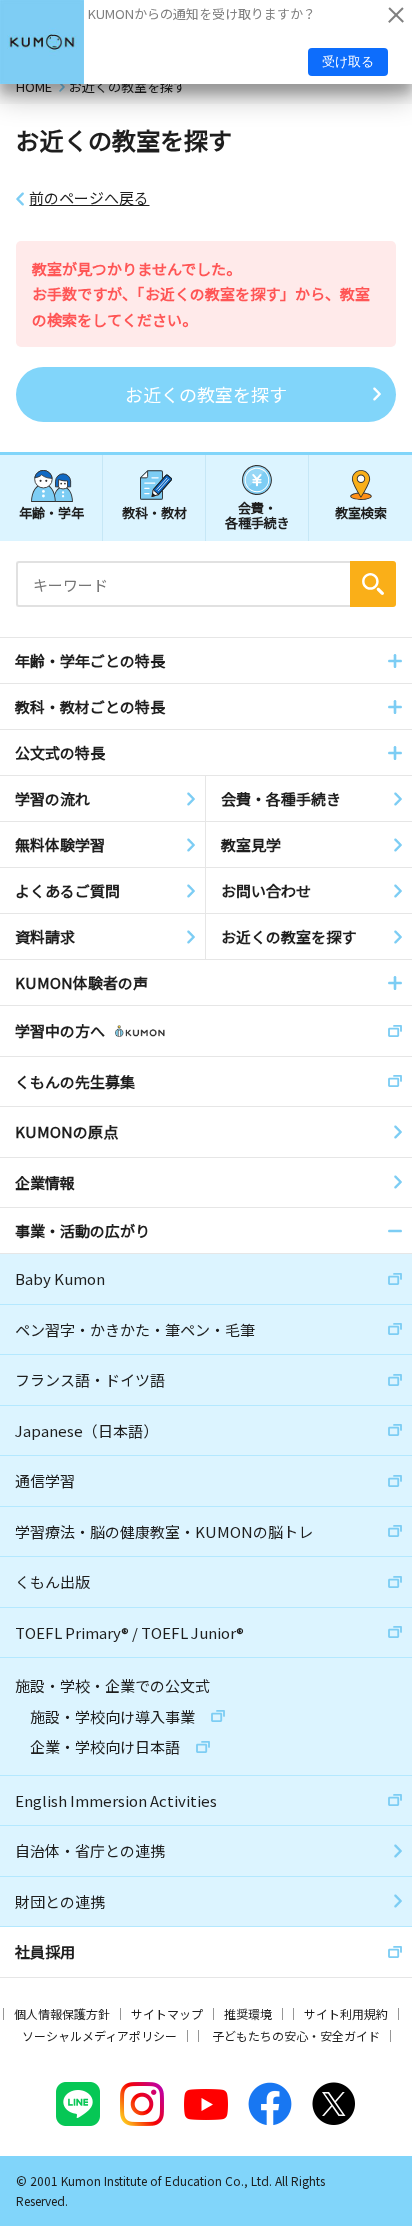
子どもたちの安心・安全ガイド (296, 2035)
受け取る (348, 61)
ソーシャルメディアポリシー (99, 2035)
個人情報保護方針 (62, 2013)
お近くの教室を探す (206, 394)
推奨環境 (248, 2013)
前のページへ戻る (89, 198)
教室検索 (361, 512)
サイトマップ (167, 2013)
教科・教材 (154, 512)
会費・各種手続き (257, 514)
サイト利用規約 (346, 2013)
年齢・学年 (51, 512)
